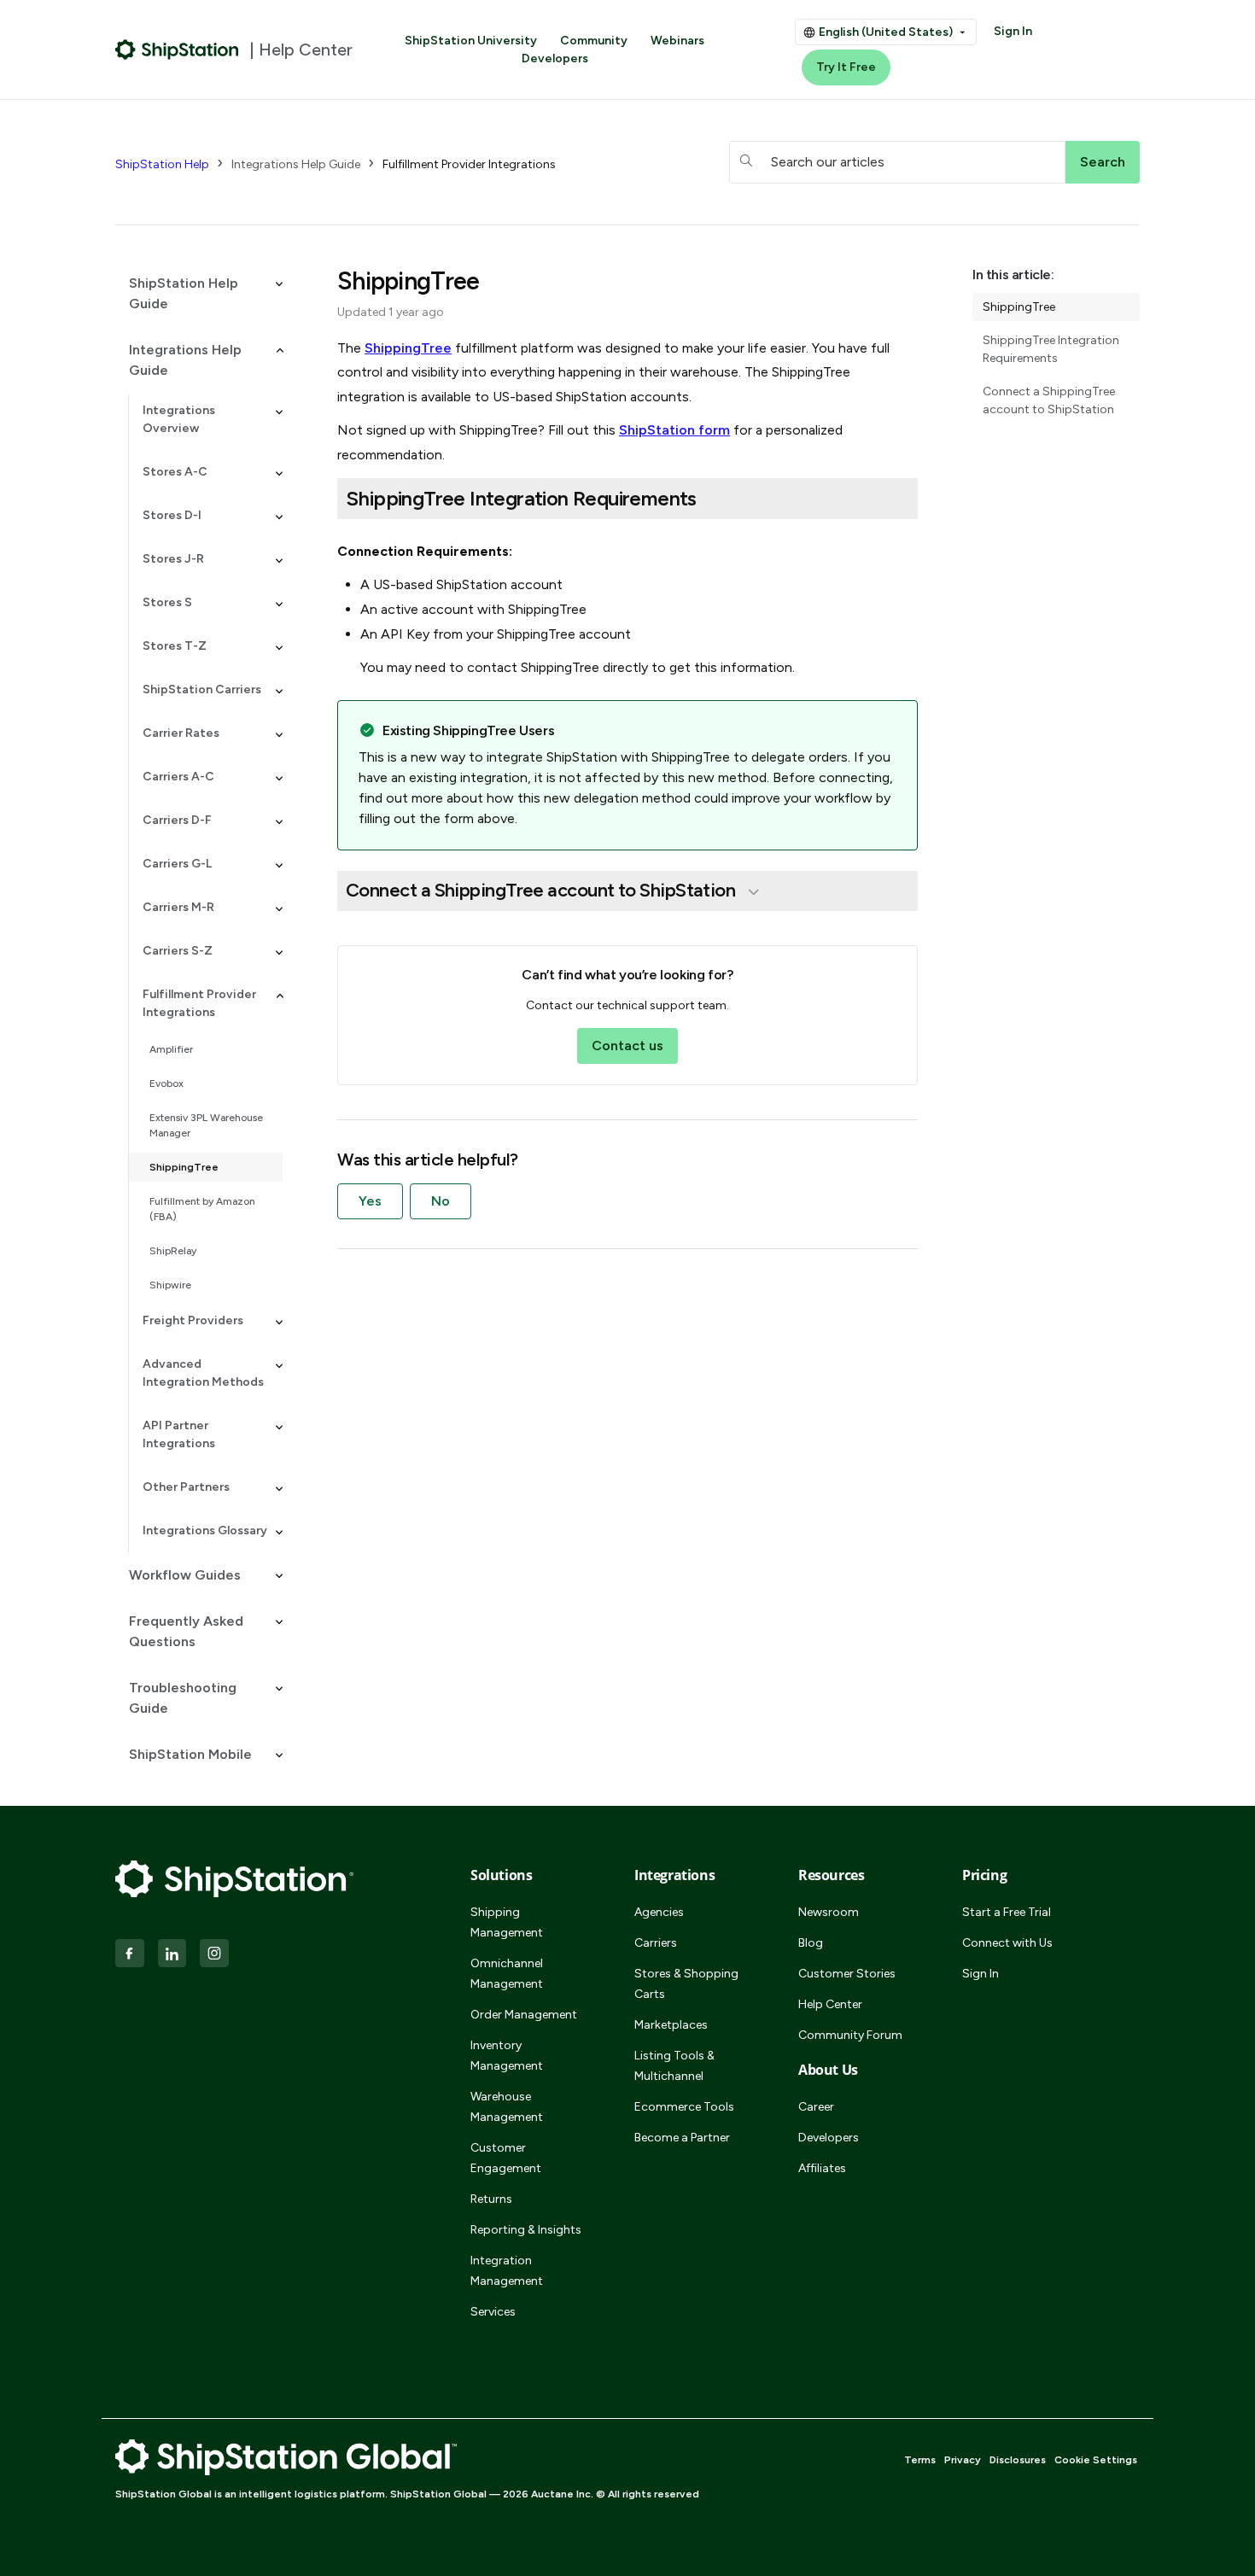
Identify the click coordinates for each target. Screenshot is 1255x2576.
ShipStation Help (162, 164)
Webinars (677, 41)
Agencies (659, 1912)
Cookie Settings (1096, 2460)
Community (594, 41)
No (441, 1201)
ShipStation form (674, 430)
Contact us (627, 1046)
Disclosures (1018, 2460)
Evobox (166, 1084)
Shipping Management (507, 1922)
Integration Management (507, 2271)
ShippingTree (184, 1167)
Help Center (830, 2004)
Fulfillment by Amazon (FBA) (202, 1209)
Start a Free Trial (1007, 1912)
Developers (555, 58)
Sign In (1013, 31)
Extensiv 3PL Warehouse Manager (206, 1125)
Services (493, 2312)
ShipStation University (471, 41)
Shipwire (170, 1285)
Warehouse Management (507, 2107)
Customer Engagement (506, 2158)
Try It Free (846, 67)
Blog (811, 1943)
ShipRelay (173, 1251)
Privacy (963, 2460)
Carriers (656, 1943)
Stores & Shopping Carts (686, 1984)
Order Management (524, 2015)
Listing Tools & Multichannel (674, 2066)
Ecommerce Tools (684, 2107)
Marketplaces (671, 2025)
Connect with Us (1007, 1943)
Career (816, 2107)
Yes (370, 1201)
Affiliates (822, 2168)
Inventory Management (507, 2056)
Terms (920, 2460)
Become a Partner (682, 2138)
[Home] (177, 50)
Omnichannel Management (507, 1974)
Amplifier (171, 1049)
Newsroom (829, 1912)
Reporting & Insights (526, 2230)
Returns (491, 2199)
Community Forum (850, 2035)
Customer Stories (847, 1974)
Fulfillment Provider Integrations (469, 164)
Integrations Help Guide (296, 164)
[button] (199, 294)
